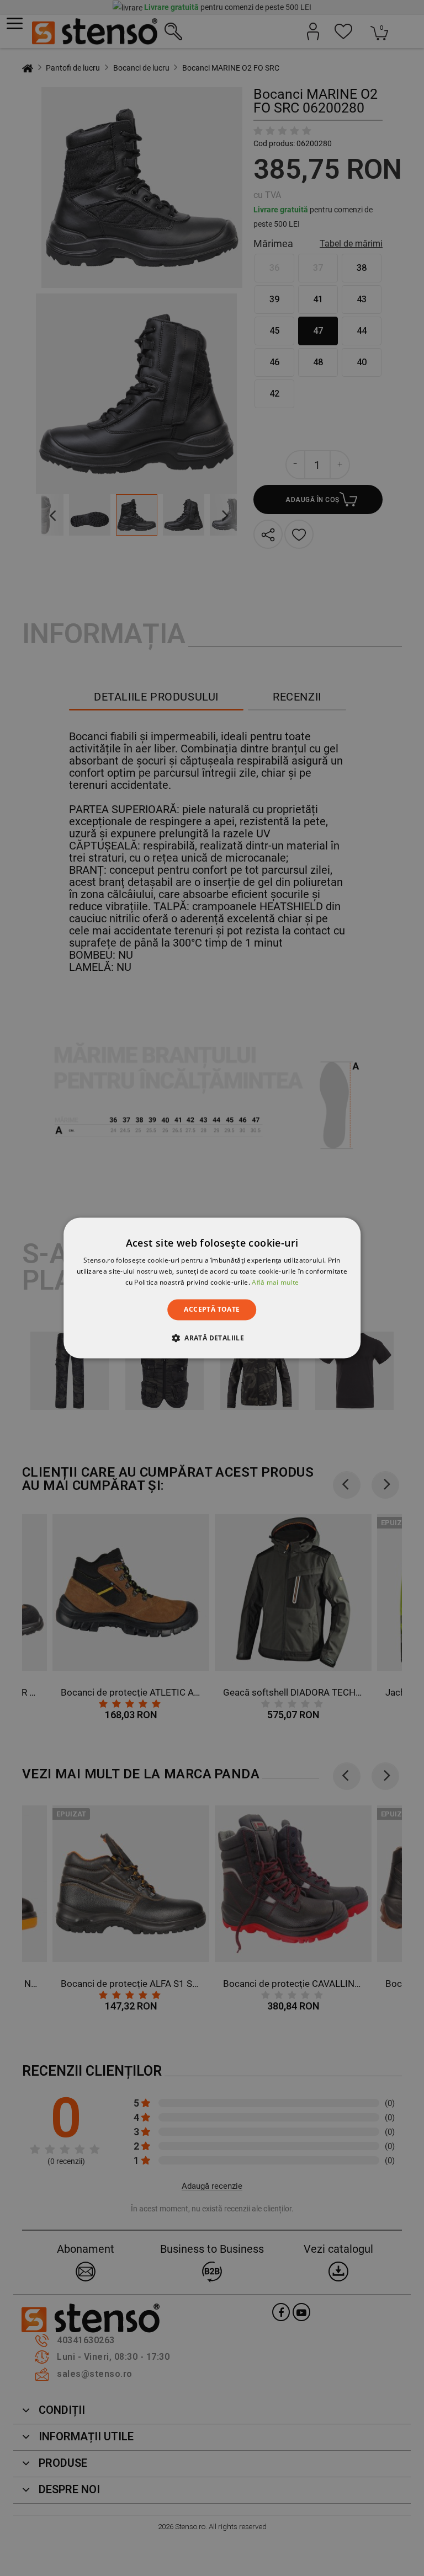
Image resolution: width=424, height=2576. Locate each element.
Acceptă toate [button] (212, 1309)
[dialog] (212, 1288)
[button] (212, 1338)
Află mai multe (275, 1282)
